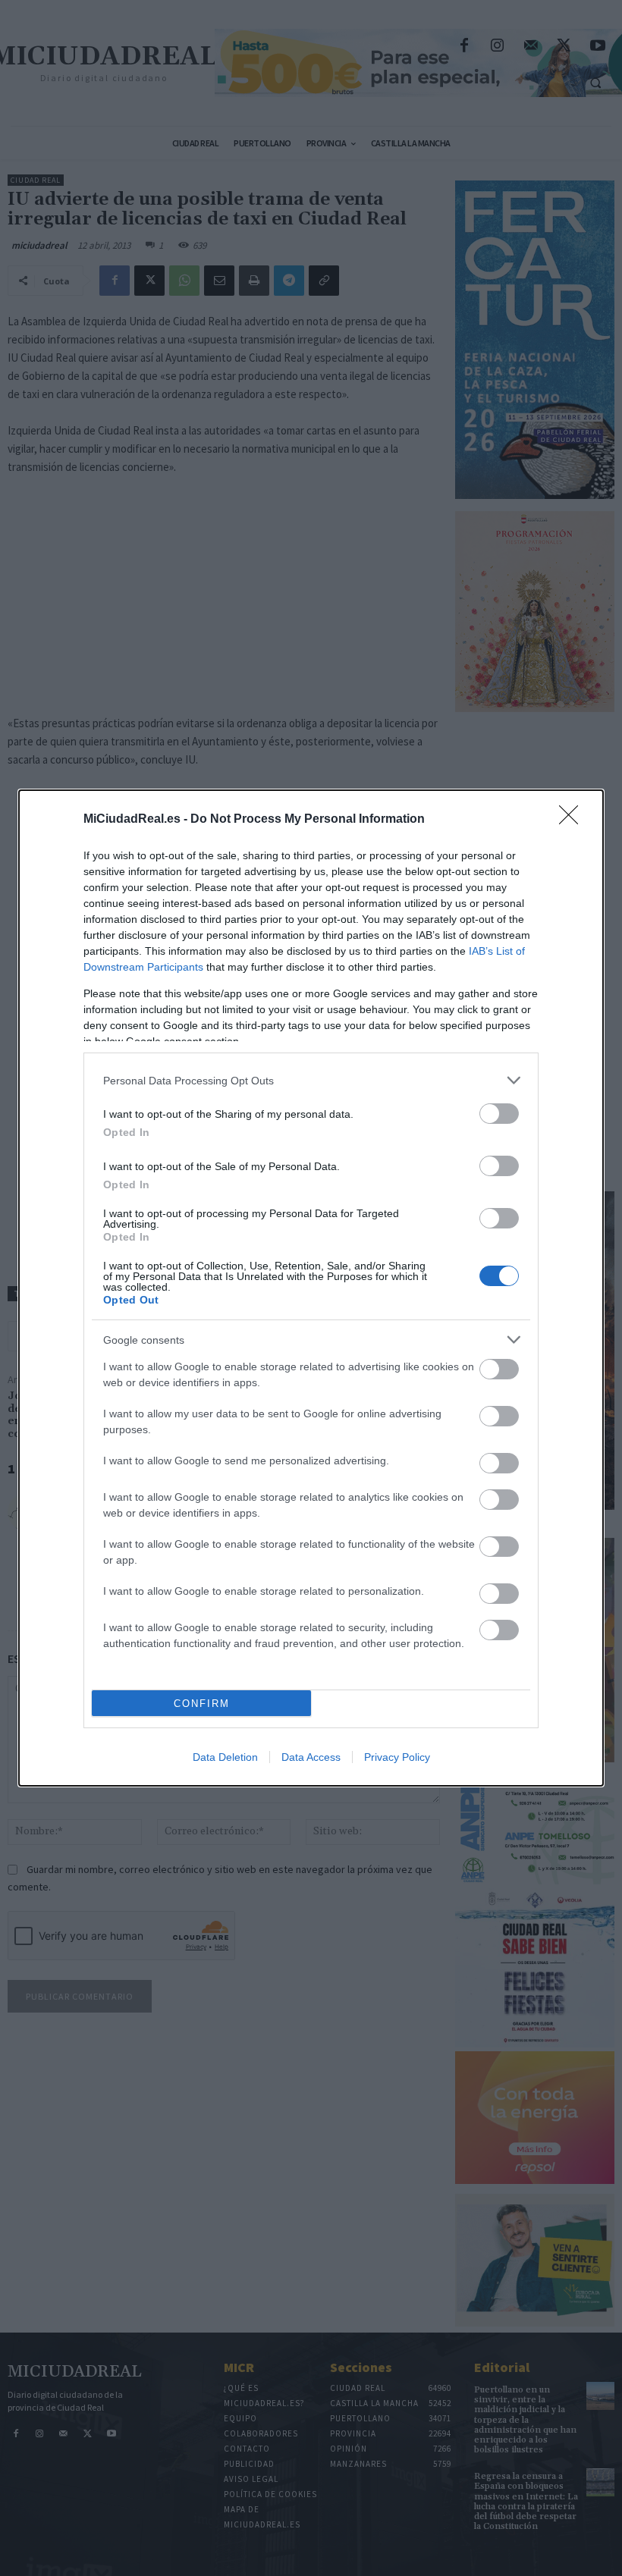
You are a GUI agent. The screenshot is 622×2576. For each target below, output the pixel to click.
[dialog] (311, 1288)
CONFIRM (202, 1704)
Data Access (311, 1757)
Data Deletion (225, 1757)
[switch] (499, 1114)
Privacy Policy (397, 1757)
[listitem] (311, 1080)
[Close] (573, 820)
